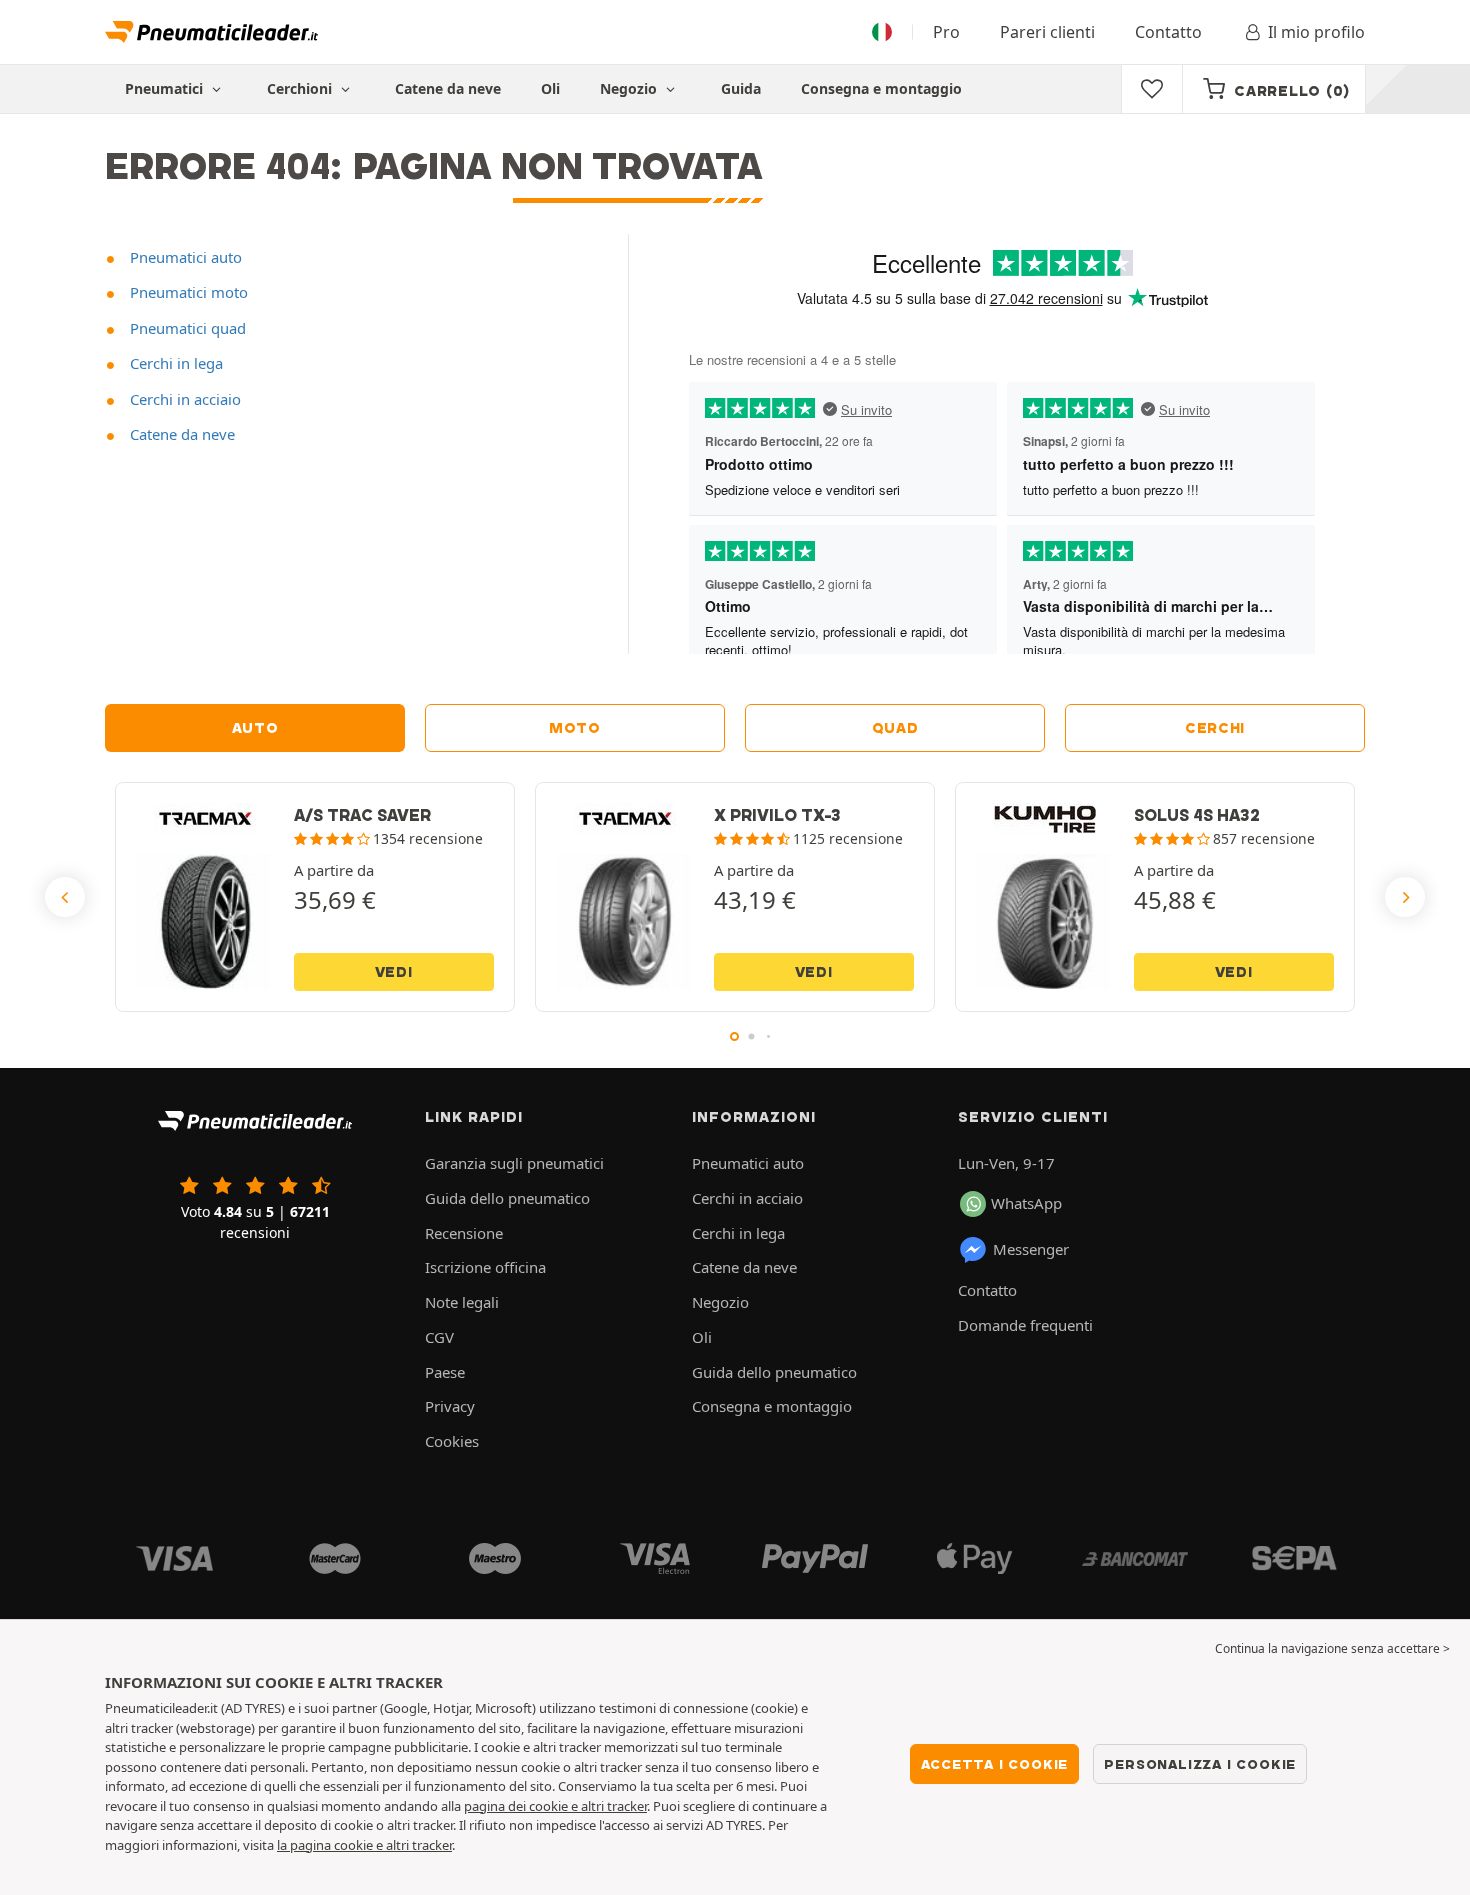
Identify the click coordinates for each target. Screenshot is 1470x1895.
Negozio (630, 88)
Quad (895, 728)
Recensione (464, 1233)
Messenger (1031, 1249)
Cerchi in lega (174, 363)
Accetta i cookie (995, 1764)
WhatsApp (1026, 1203)
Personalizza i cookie (1200, 1764)
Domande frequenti (1025, 1325)
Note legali (462, 1302)
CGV (439, 1337)
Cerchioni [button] (301, 88)
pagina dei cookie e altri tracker (555, 1806)
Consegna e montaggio (881, 88)
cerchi (1215, 728)
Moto (575, 728)
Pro (946, 32)
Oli (550, 88)
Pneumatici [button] (166, 88)
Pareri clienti (1047, 32)
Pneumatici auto (184, 257)
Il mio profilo (1316, 32)
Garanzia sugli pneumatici (514, 1163)
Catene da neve (448, 88)
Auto (255, 728)
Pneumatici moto (187, 292)
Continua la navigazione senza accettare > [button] (1332, 1648)
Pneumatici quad (186, 328)
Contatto (1168, 32)
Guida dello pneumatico (507, 1198)
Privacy (450, 1406)
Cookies (452, 1441)
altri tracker (419, 1845)
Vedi (394, 972)
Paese (445, 1372)
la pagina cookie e (331, 1845)
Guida (741, 88)
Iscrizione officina (485, 1267)
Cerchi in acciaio (183, 399)
